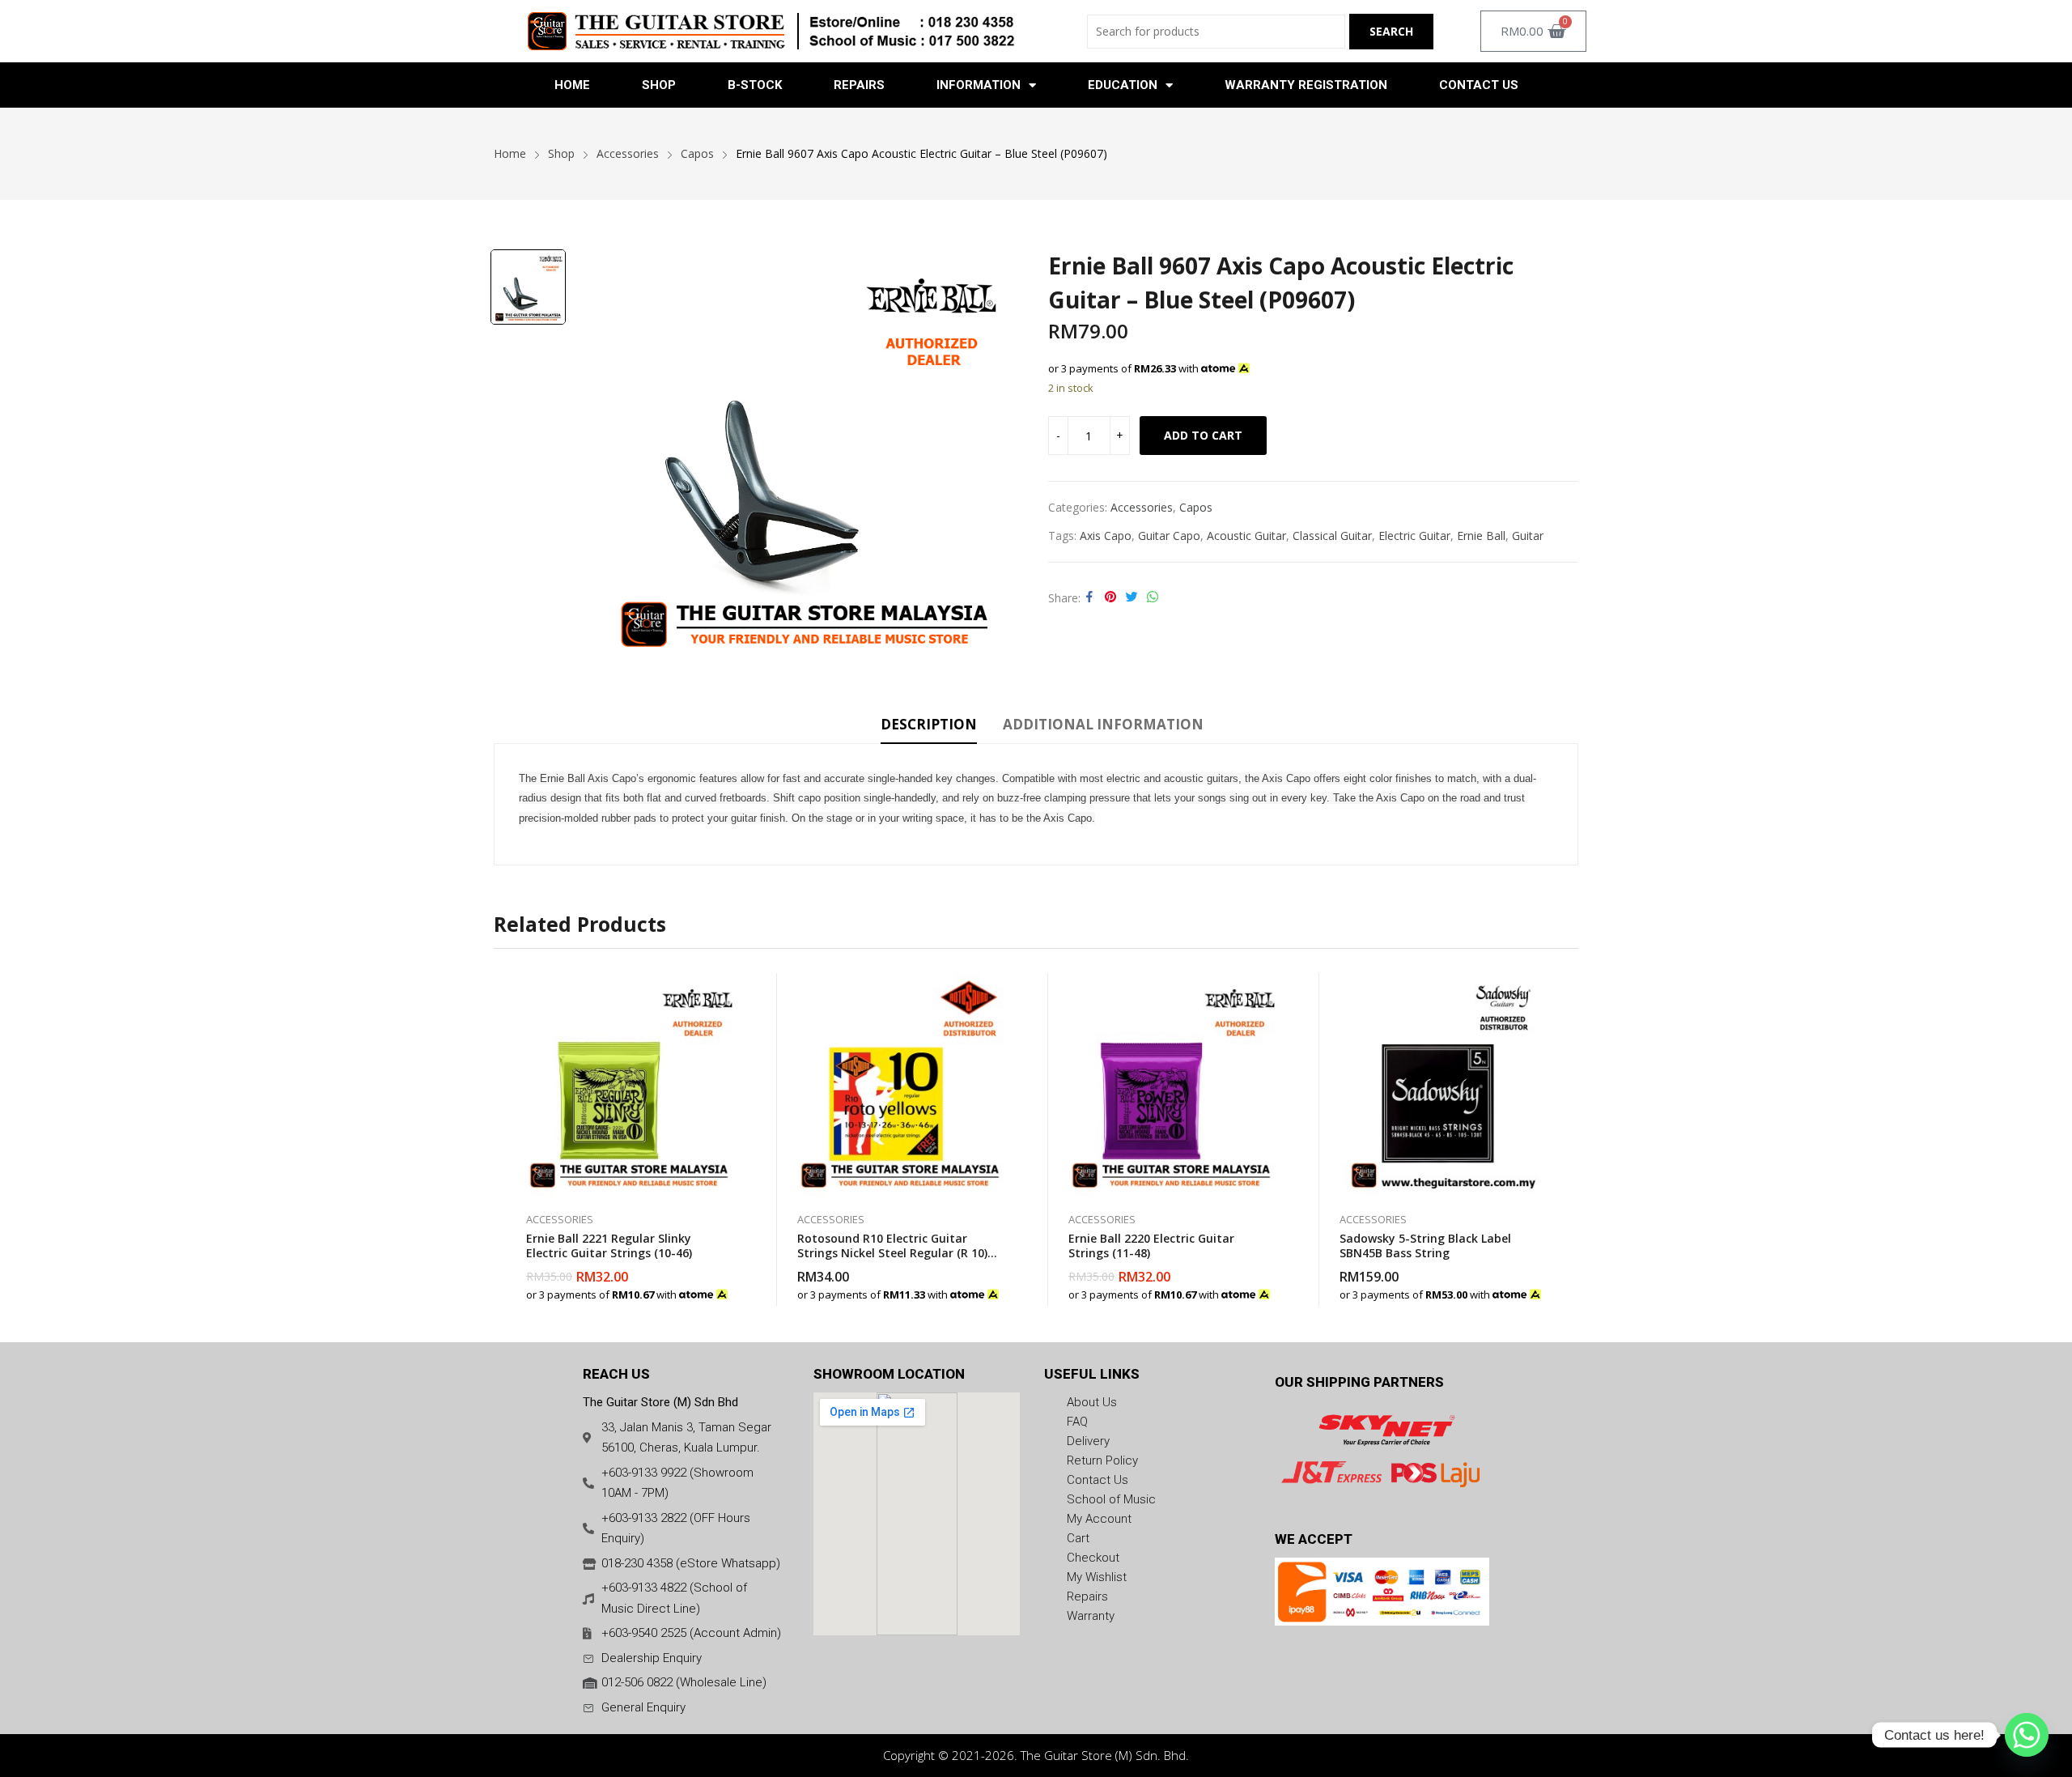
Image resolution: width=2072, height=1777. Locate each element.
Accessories (1142, 507)
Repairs (859, 85)
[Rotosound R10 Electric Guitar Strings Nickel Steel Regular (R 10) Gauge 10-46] (900, 1084)
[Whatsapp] (2027, 1735)
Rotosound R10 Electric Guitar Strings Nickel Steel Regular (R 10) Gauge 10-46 (892, 1253)
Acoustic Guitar (1246, 536)
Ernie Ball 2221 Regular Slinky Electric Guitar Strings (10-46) (609, 1246)
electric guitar (1414, 536)
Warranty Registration (1306, 85)
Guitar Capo (1169, 536)
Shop (659, 85)
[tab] (929, 727)
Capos (1196, 507)
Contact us (1479, 85)
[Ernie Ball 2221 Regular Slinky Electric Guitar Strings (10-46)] (629, 1084)
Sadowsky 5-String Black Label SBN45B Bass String (1425, 1246)
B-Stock (755, 85)
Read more (1546, 1286)
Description (929, 724)
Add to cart (1203, 435)
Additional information (1103, 724)
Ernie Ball (1481, 536)
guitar (1528, 536)
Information (979, 85)
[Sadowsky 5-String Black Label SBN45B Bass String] (1443, 1084)
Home (572, 85)
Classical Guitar (1332, 536)
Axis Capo (1106, 536)
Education (1123, 85)
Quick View (732, 989)
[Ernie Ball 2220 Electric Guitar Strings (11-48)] (1172, 1084)
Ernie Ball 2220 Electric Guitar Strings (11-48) (1151, 1246)
